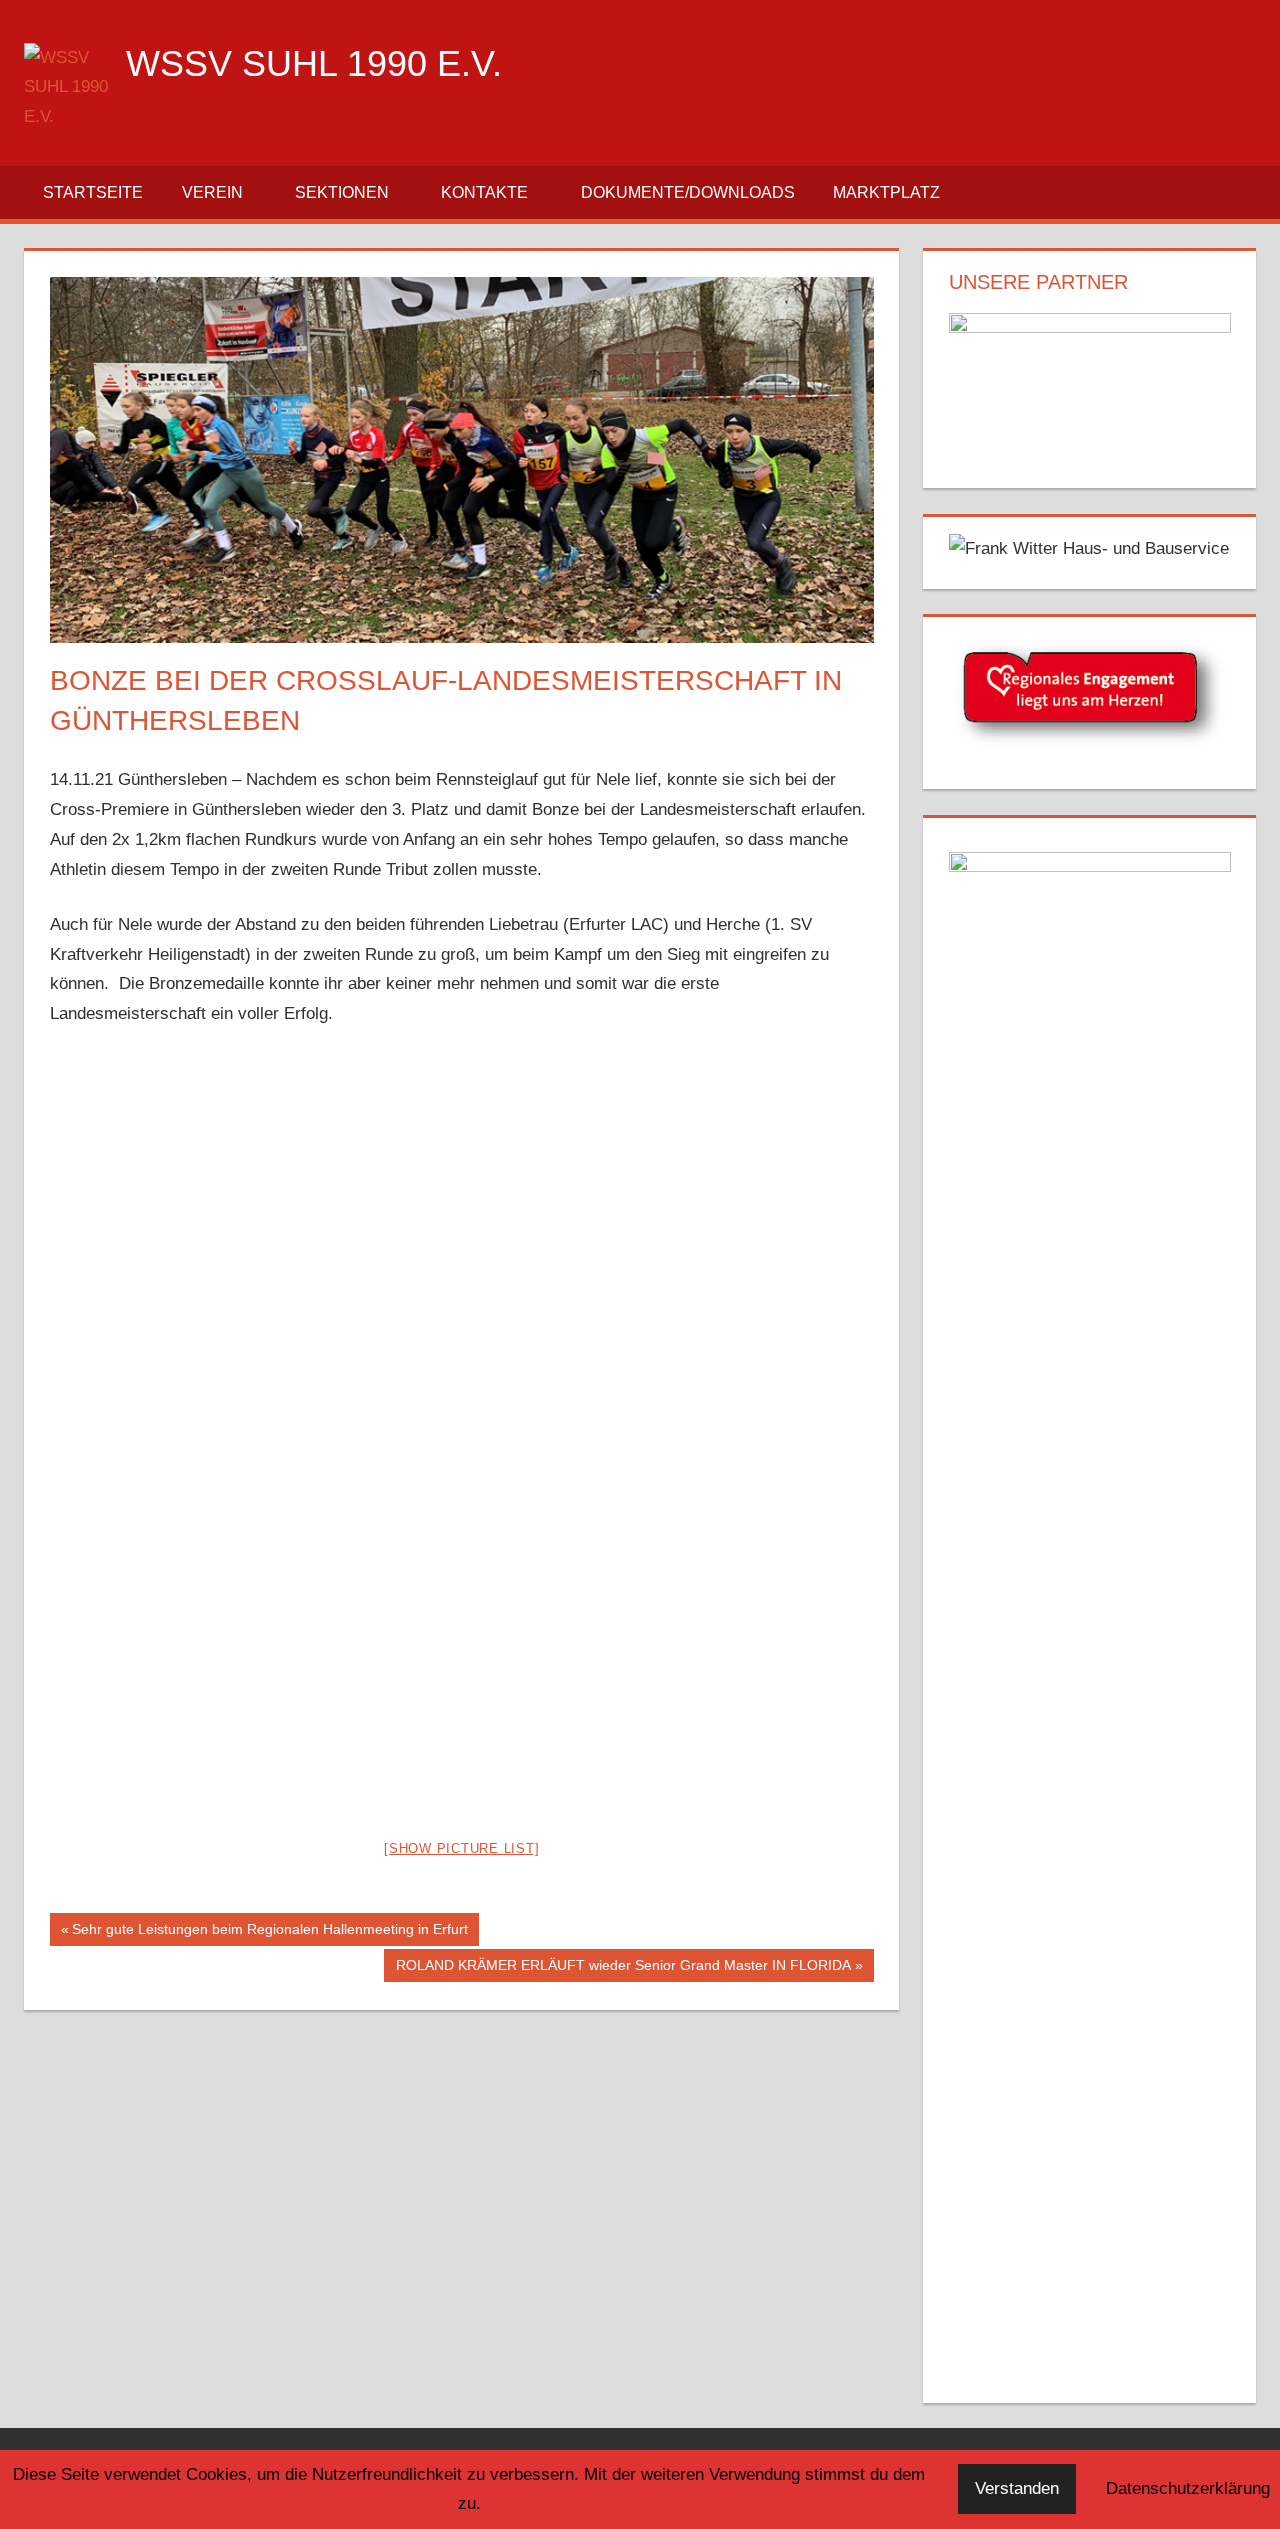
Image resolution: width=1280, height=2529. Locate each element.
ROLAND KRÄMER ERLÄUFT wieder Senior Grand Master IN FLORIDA (623, 1969)
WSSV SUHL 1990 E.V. (314, 63)
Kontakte (484, 192)
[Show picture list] (461, 1848)
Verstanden (1017, 2488)
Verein (212, 192)
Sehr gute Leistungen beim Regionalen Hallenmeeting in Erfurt (269, 1933)
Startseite (93, 192)
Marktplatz (886, 192)
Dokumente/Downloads (688, 192)
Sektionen (342, 192)
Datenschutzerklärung (1188, 2488)
